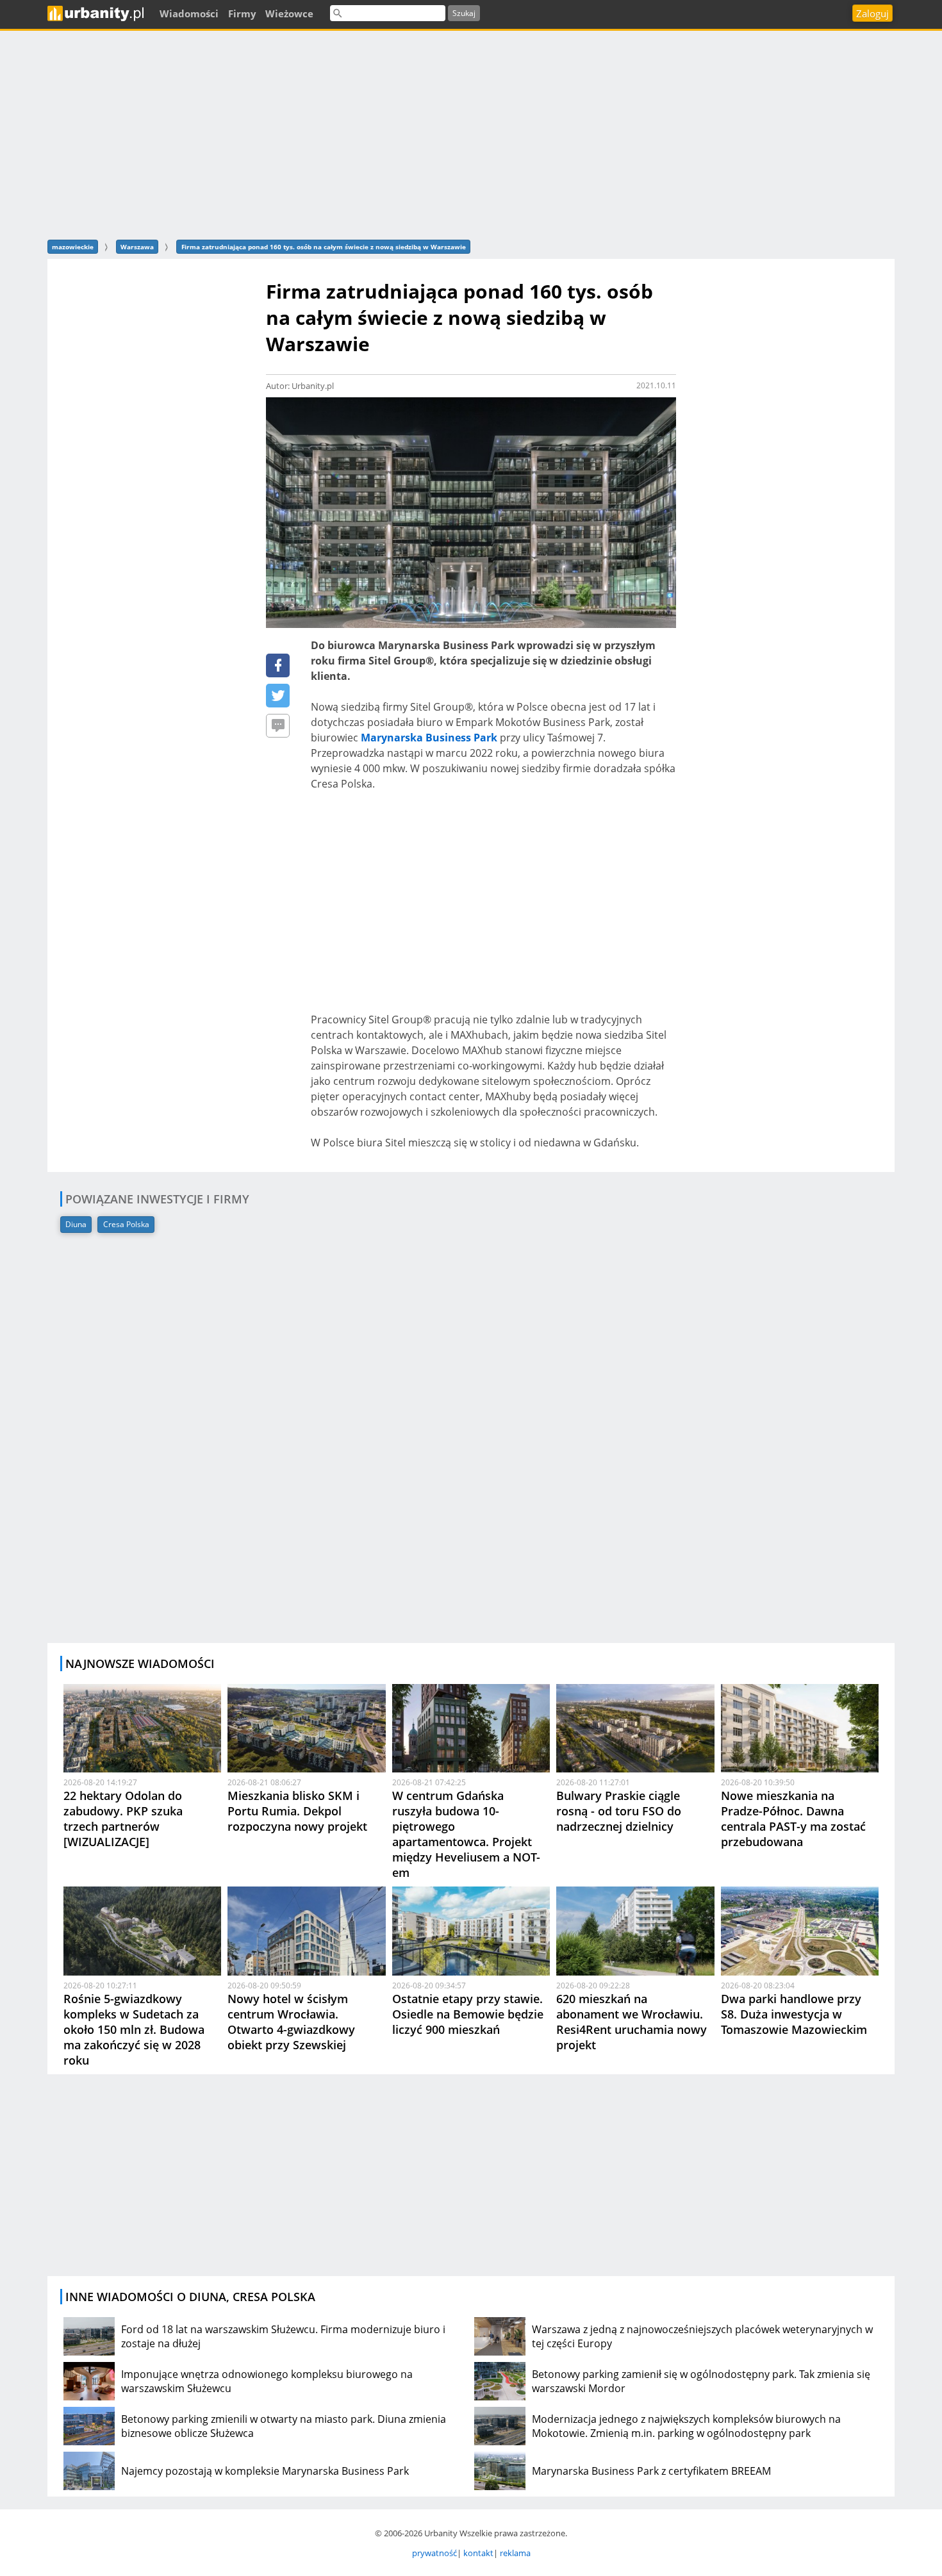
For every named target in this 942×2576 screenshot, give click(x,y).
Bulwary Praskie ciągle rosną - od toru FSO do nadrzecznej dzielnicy (619, 1811)
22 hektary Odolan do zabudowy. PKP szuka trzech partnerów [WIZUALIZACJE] (123, 1819)
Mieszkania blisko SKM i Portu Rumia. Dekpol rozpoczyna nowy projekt (297, 1811)
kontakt (478, 2553)
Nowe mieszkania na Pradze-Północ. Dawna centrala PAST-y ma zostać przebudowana (793, 1819)
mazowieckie (73, 247)
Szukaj (464, 13)
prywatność (434, 2553)
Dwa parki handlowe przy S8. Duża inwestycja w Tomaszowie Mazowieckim (794, 2014)
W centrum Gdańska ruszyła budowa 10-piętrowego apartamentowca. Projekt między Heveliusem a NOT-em (466, 1834)
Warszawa (137, 247)
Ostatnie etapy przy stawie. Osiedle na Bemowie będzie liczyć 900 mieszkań (468, 2014)
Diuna (76, 1224)
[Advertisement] (471, 133)
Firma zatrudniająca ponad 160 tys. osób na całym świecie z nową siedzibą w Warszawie (324, 247)
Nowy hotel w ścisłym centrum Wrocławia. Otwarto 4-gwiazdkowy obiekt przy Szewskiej (291, 2022)
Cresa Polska (126, 1224)
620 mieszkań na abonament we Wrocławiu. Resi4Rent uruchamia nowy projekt (632, 2022)
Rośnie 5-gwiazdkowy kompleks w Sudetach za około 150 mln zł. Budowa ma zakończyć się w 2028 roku (134, 2029)
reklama (515, 2553)
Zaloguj (872, 13)
